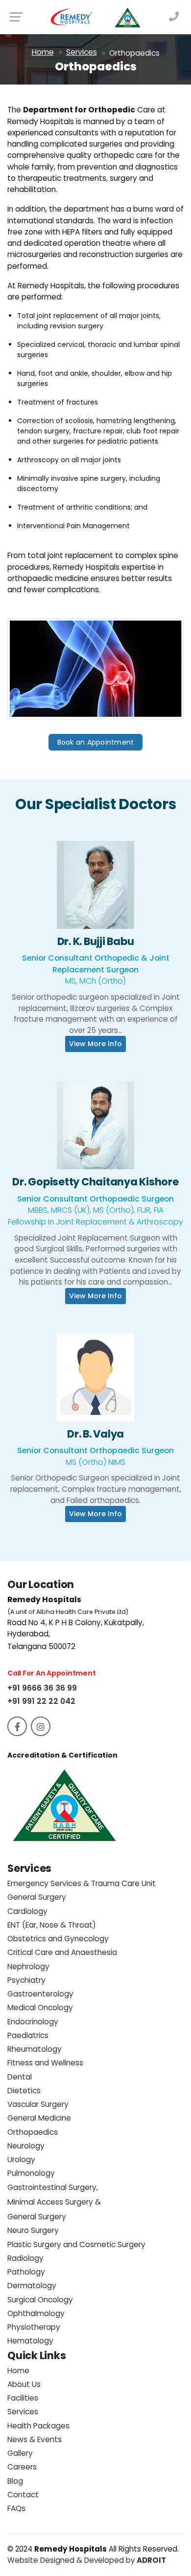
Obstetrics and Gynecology (58, 1939)
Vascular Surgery (38, 2104)
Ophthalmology (36, 2313)
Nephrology (28, 1966)
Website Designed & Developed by (87, 2560)
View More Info (95, 895)
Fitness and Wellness (45, 2063)
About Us (24, 2384)
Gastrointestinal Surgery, (54, 2202)
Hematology (30, 2341)
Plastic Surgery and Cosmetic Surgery (76, 2244)
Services (82, 52)
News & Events (35, 2439)
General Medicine (39, 2118)
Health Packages (38, 2426)
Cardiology (27, 1911)
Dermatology (32, 2286)
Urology (21, 2159)
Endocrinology (33, 2022)
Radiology (25, 2258)
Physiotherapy (34, 2327)
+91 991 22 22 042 (41, 1701)
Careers (22, 2467)
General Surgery (37, 1897)
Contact (23, 2495)
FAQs (16, 2508)
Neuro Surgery (33, 2230)
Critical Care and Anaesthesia (62, 1952)
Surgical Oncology (40, 2300)
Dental (20, 2077)
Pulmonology (31, 2173)
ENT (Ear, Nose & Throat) (52, 1925)
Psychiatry (26, 1980)
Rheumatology (35, 2049)
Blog (15, 2481)
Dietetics (24, 2091)
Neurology (26, 2146)
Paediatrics (28, 2035)
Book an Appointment (96, 742)
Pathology (26, 2272)
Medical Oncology (40, 2007)
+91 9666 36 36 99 (42, 1688)
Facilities (23, 2398)
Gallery (20, 2453)
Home (43, 52)
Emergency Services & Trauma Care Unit (82, 1883)
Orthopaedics (33, 2132)
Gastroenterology (40, 1994)
